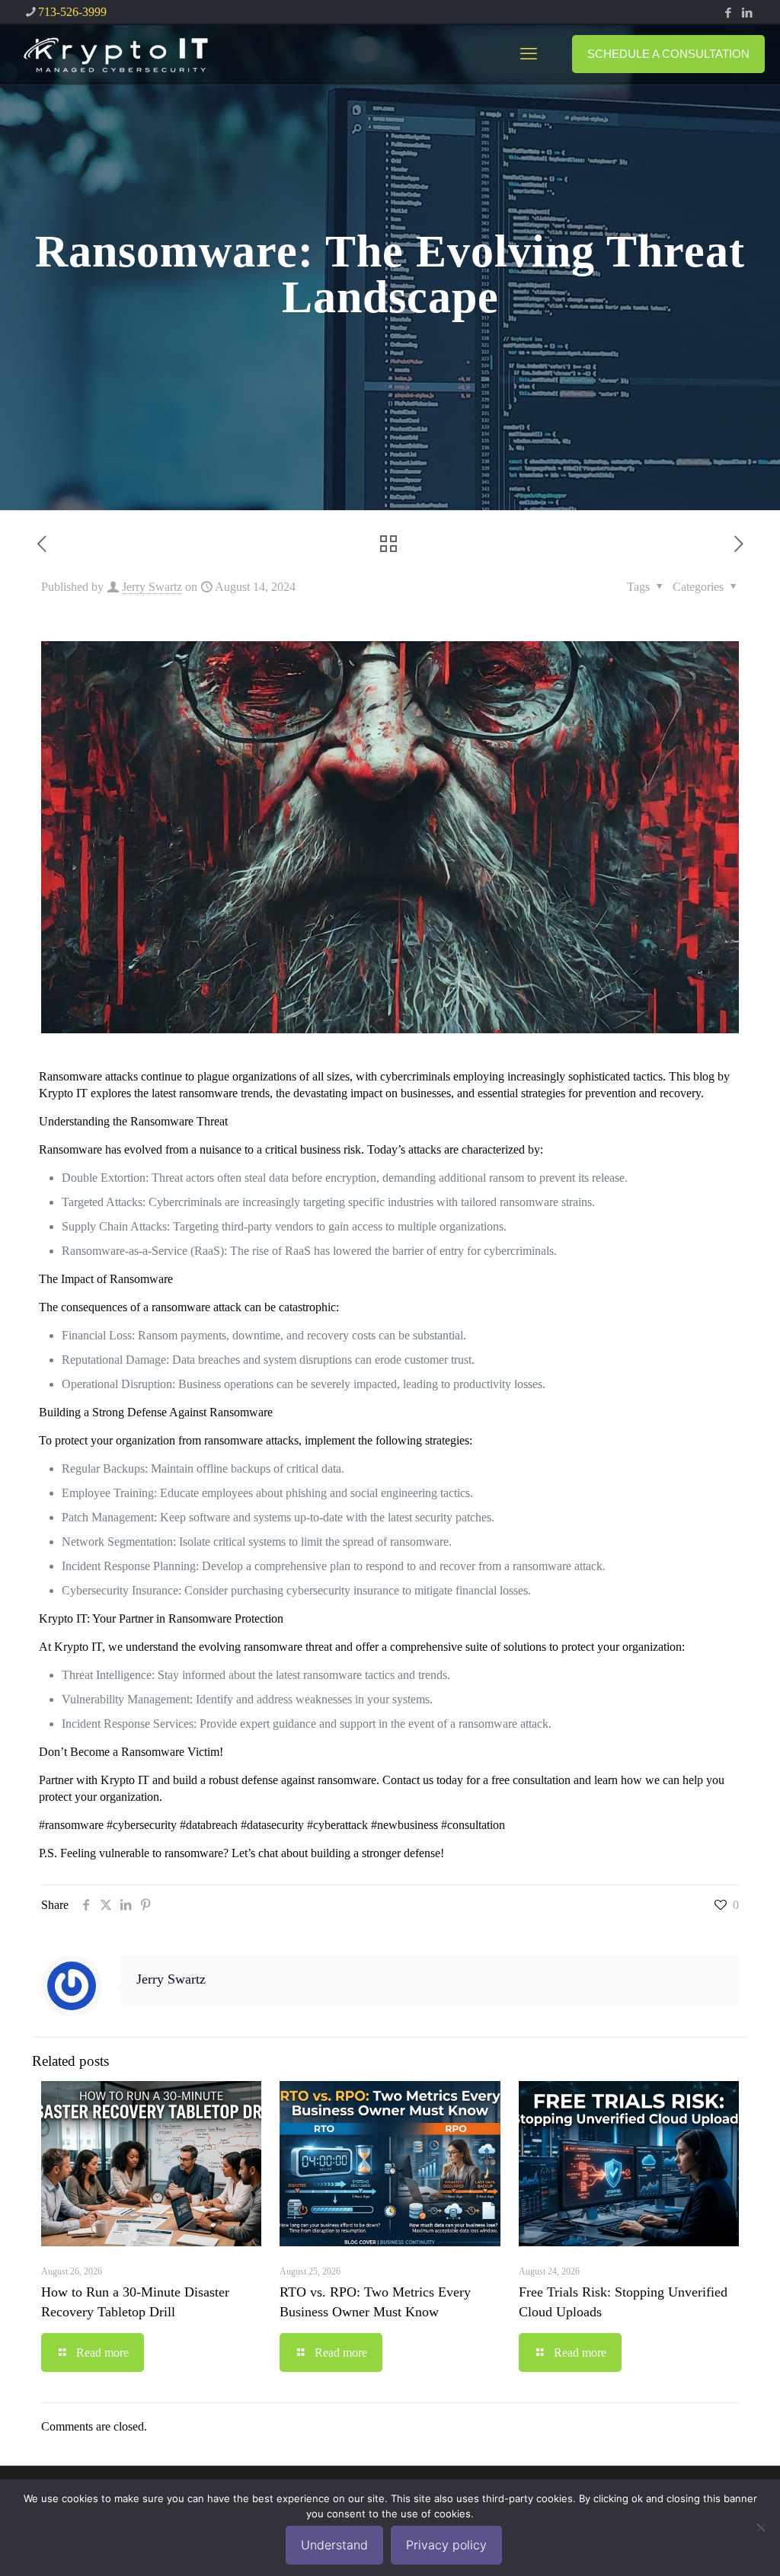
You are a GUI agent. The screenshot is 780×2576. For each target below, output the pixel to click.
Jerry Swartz (152, 587)
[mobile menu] (529, 54)
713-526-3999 (72, 12)
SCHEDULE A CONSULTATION (668, 54)
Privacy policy (446, 2545)
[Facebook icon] (728, 13)
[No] (761, 2527)
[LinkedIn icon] (747, 13)
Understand (334, 2545)
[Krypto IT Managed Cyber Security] (115, 54)
